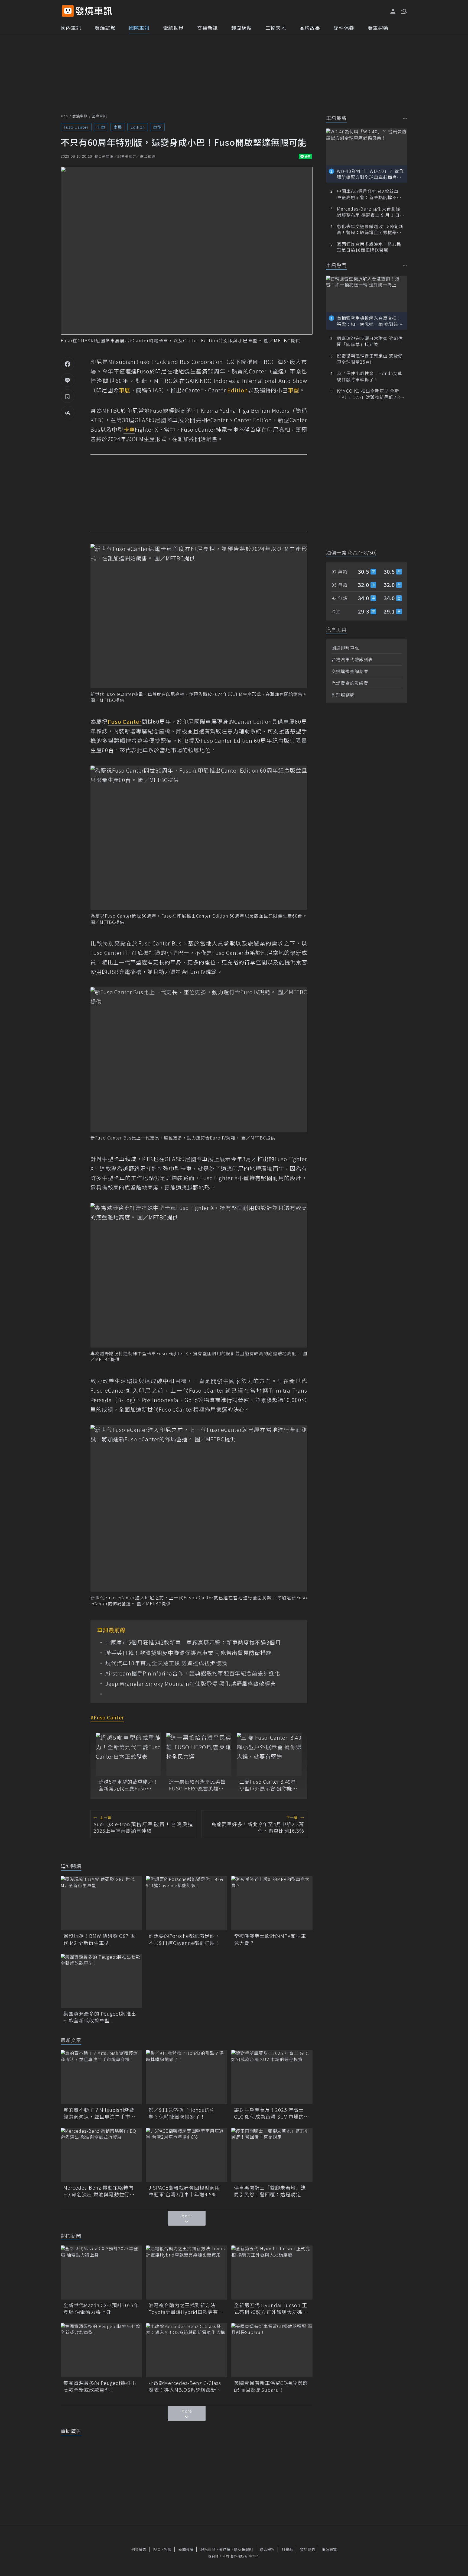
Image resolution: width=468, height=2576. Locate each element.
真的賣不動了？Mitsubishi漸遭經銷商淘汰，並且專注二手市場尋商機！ (99, 2113)
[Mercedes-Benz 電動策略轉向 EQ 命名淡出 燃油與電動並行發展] (101, 2155)
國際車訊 (139, 28)
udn (65, 116)
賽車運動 (378, 28)
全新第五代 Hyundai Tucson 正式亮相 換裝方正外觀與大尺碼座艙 (271, 2309)
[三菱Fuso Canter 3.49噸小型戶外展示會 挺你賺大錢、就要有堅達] (269, 1754)
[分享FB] (67, 364)
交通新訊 (207, 28)
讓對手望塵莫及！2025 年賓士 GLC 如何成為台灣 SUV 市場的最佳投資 (272, 2113)
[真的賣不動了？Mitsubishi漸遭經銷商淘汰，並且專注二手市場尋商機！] (101, 2077)
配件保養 (344, 28)
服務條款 (208, 2549)
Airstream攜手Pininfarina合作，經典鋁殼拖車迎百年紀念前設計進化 (193, 1673)
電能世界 (173, 28)
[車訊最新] (405, 119)
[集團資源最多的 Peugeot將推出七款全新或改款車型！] (101, 1981)
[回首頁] (94, 11)
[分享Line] (67, 380)
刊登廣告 (139, 2549)
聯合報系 (267, 2549)
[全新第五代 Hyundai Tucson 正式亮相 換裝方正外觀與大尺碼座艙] (272, 2272)
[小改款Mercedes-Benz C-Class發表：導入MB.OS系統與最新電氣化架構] (187, 2350)
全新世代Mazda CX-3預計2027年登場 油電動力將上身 (101, 2309)
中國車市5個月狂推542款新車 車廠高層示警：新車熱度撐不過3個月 (193, 1642)
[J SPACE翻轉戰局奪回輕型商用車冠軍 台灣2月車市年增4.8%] (187, 2155)
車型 (157, 127)
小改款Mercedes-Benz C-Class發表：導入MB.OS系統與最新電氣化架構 (185, 2386)
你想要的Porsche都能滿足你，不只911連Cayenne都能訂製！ (184, 1939)
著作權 (225, 2549)
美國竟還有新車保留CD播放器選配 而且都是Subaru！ (271, 2386)
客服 (168, 2549)
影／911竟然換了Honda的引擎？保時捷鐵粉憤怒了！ (182, 2113)
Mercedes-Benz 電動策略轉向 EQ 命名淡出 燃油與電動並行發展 (99, 2191)
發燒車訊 (80, 116)
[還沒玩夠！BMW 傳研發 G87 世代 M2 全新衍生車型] (101, 1903)
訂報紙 (287, 2549)
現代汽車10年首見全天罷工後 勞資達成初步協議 (166, 1663)
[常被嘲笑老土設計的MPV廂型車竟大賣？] (272, 1903)
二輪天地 (276, 28)
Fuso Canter (76, 127)
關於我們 (307, 2549)
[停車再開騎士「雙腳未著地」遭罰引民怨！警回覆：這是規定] (272, 2155)
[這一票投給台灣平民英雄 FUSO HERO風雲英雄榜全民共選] (199, 1754)
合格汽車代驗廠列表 (352, 659)
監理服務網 (343, 695)
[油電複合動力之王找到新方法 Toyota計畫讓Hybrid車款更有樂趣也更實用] (187, 2272)
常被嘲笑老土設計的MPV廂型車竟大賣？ (270, 1939)
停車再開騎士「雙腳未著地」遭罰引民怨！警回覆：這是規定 (270, 2191)
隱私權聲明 (243, 2549)
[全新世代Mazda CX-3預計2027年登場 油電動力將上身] (101, 2272)
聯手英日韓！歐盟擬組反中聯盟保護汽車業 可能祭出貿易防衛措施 (188, 1653)
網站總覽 (329, 2549)
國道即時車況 (345, 648)
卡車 (101, 127)
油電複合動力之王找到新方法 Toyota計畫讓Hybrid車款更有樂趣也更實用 (186, 2309)
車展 (118, 127)
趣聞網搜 (242, 28)
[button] (403, 11)
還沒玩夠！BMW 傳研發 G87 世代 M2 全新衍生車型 (99, 1939)
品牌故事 (310, 28)
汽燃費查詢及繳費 (350, 683)
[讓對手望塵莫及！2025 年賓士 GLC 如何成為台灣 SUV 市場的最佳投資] (272, 2077)
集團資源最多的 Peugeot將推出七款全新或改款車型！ (100, 2017)
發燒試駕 (105, 28)
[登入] (393, 11)
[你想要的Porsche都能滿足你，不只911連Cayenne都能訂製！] (187, 1903)
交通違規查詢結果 (350, 671)
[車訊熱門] (405, 266)
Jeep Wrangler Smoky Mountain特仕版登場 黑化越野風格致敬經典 (191, 1684)
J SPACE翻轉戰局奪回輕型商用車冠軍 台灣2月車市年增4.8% (184, 2191)
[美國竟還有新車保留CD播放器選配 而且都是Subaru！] (272, 2350)
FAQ (157, 2549)
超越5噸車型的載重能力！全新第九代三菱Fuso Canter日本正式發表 (128, 1785)
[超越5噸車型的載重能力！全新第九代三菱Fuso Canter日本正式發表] (128, 1754)
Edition (138, 127)
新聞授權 (186, 2549)
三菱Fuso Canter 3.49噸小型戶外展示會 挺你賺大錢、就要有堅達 (268, 1785)
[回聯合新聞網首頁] (68, 11)
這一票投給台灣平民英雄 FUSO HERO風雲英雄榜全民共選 (197, 1785)
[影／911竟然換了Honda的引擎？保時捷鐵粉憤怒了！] (187, 2077)
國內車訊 (71, 28)
